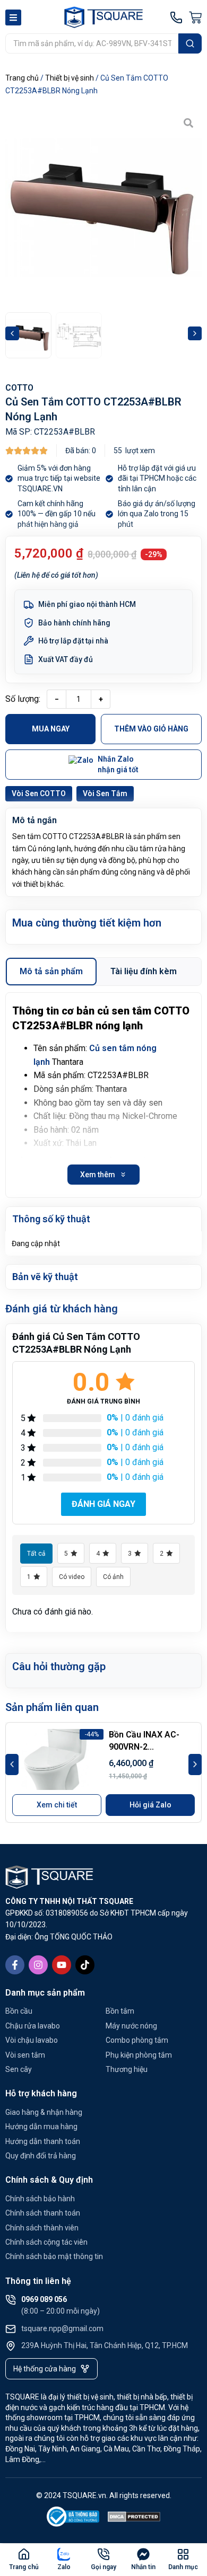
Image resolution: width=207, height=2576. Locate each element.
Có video (72, 1577)
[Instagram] (38, 1965)
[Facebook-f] (15, 1965)
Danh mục (183, 2567)
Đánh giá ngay (103, 1504)
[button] (12, 333)
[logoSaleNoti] (73, 2518)
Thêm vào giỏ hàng (151, 729)
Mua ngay (51, 729)
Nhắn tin (143, 2567)
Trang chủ (22, 78)
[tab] (51, 972)
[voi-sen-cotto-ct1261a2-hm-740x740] (103, 208)
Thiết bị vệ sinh (70, 78)
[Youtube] (62, 1965)
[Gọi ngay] (103, 2554)
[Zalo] (64, 2554)
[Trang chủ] (24, 2554)
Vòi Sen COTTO (39, 793)
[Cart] (195, 17)
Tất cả (36, 1554)
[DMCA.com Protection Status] (134, 2518)
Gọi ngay (103, 2567)
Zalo (64, 2567)
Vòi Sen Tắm (105, 793)
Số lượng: (23, 699)
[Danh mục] (183, 2554)
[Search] (190, 43)
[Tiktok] (85, 1965)
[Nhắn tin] (143, 2554)
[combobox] (92, 43)
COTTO (19, 388)
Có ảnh (113, 1577)
